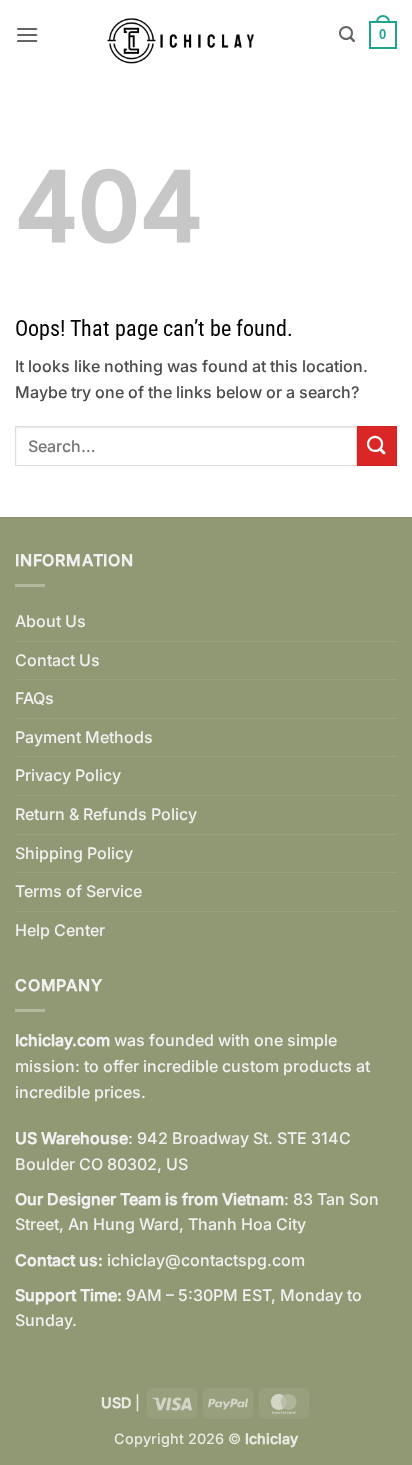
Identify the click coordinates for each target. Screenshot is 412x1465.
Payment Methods (84, 737)
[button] (27, 34)
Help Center (60, 930)
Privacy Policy (68, 775)
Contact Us (57, 660)
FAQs (34, 698)
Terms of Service (78, 891)
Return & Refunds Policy (106, 814)
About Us (50, 621)
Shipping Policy (74, 853)
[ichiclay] (189, 35)
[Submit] (377, 445)
